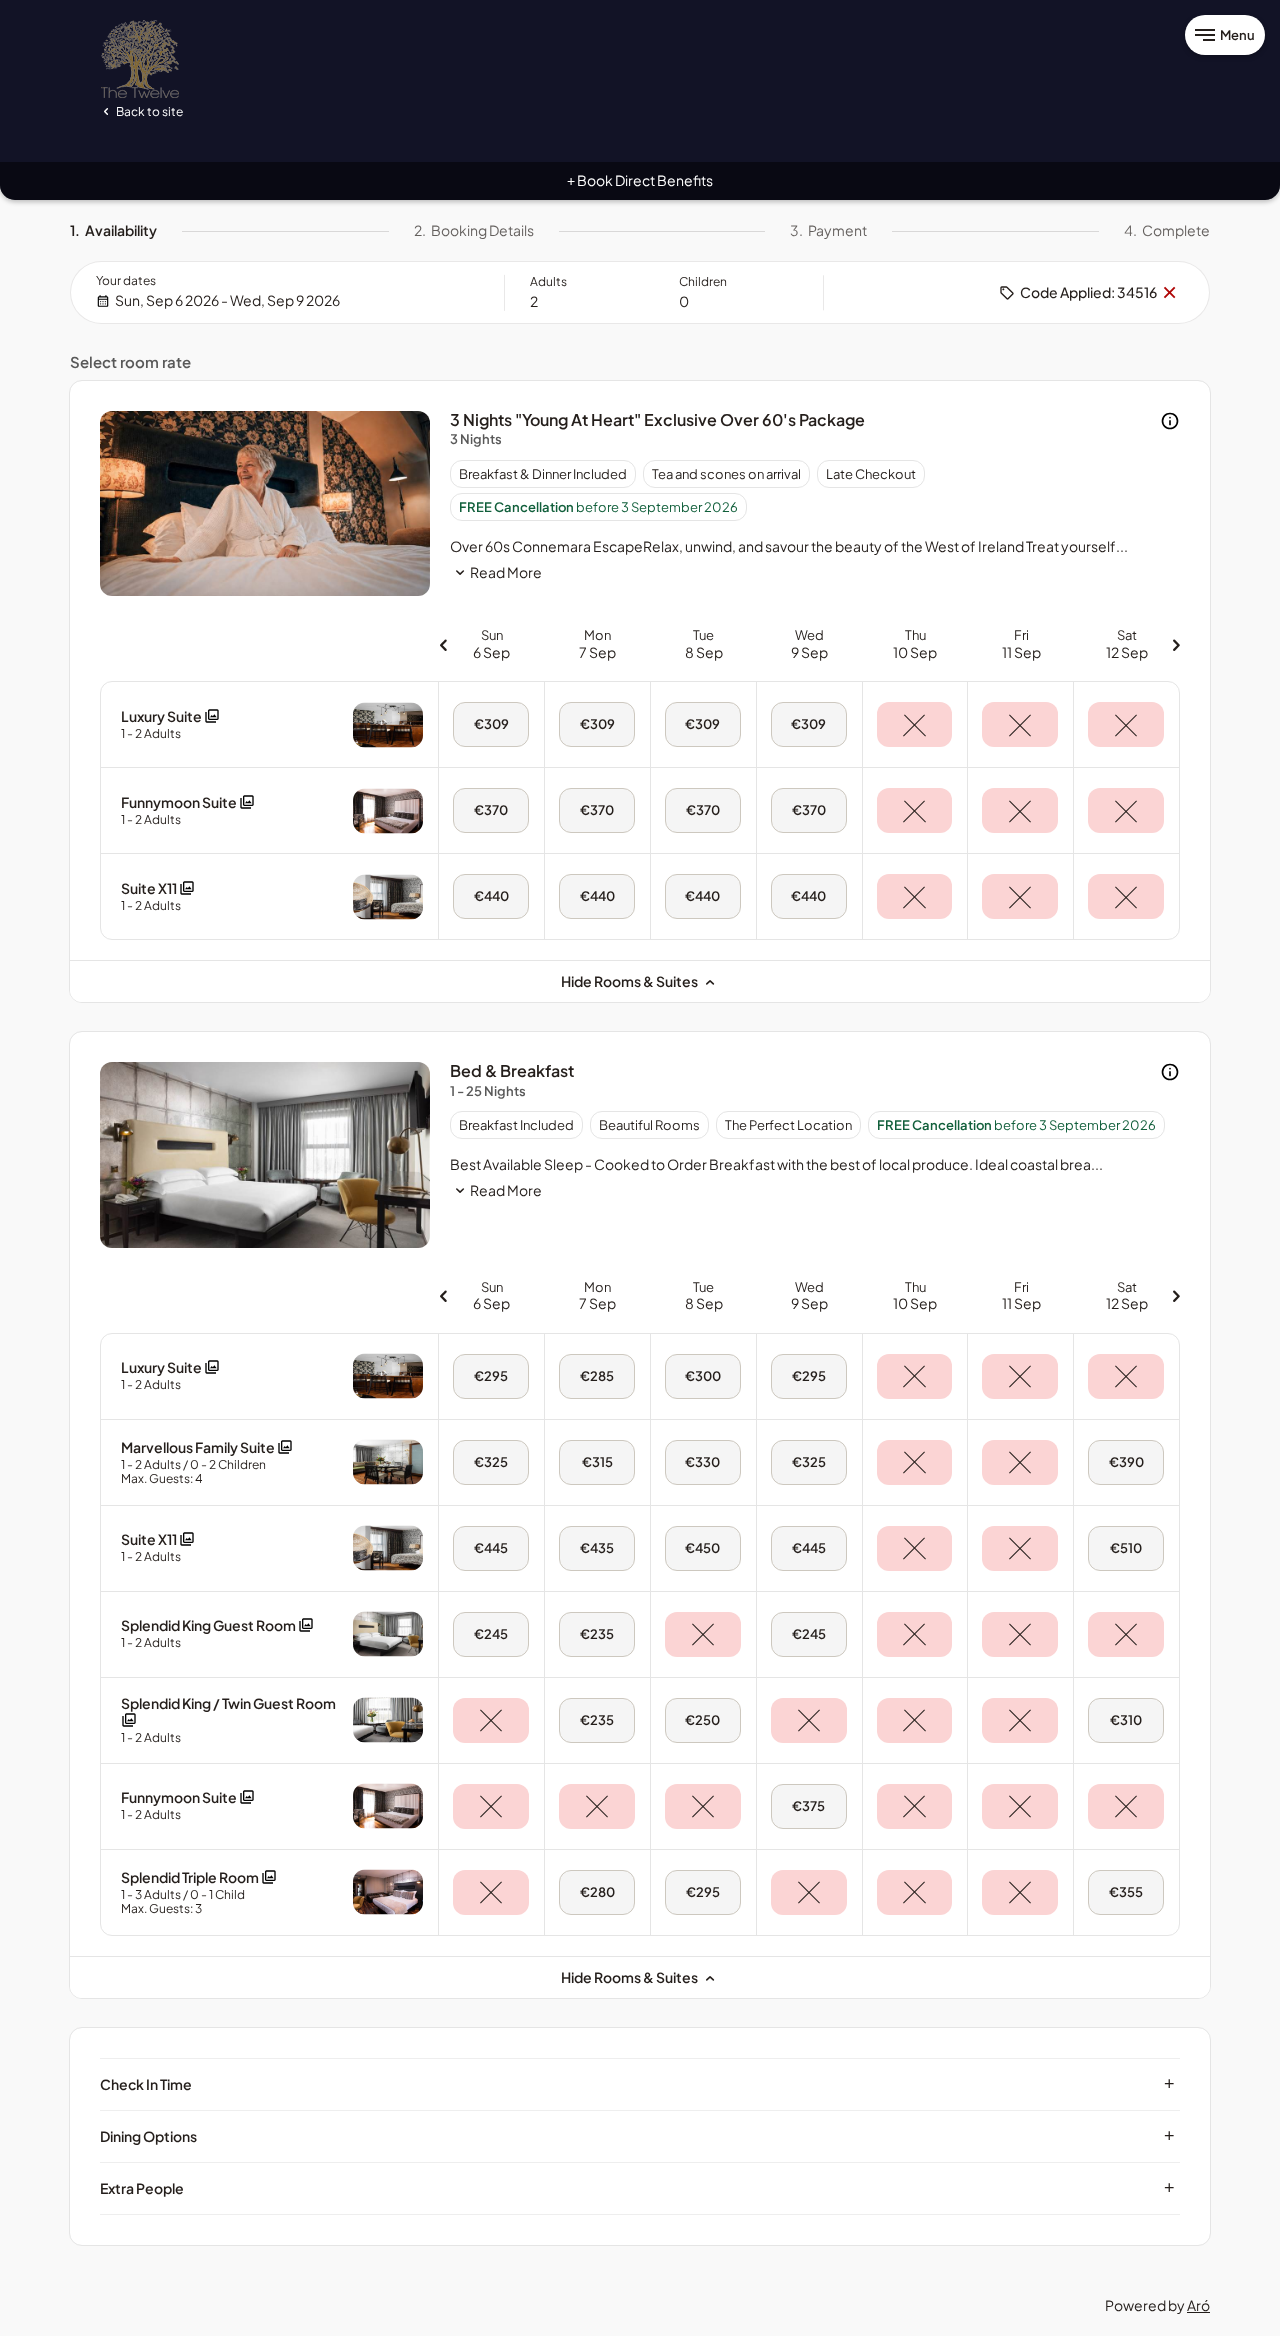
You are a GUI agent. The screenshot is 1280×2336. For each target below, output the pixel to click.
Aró (1198, 2305)
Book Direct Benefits (640, 180)
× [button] (1169, 293)
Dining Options (637, 2136)
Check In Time (637, 2084)
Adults (548, 281)
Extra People (637, 2188)
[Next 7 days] (1176, 643)
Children (703, 281)
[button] (170, 724)
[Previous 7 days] (443, 643)
